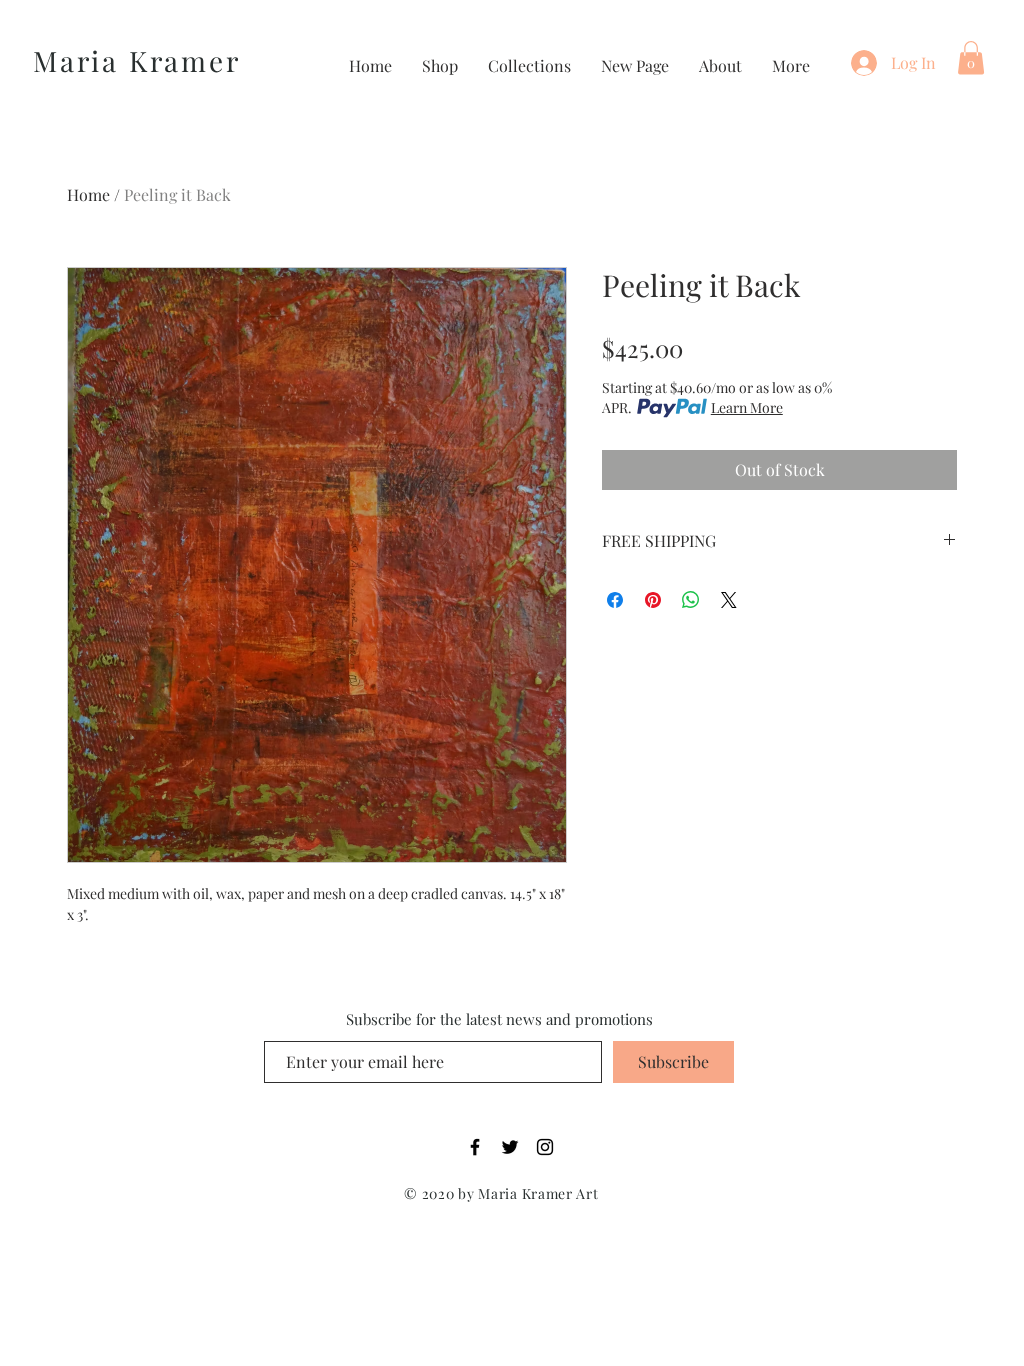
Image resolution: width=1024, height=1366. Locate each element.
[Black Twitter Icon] (510, 1147)
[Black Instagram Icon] (545, 1147)
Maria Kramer (137, 60)
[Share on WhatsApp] (691, 600)
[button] (971, 57)
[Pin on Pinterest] (653, 600)
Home (88, 194)
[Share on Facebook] (615, 600)
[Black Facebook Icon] (475, 1147)
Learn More (747, 407)
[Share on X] (729, 600)
